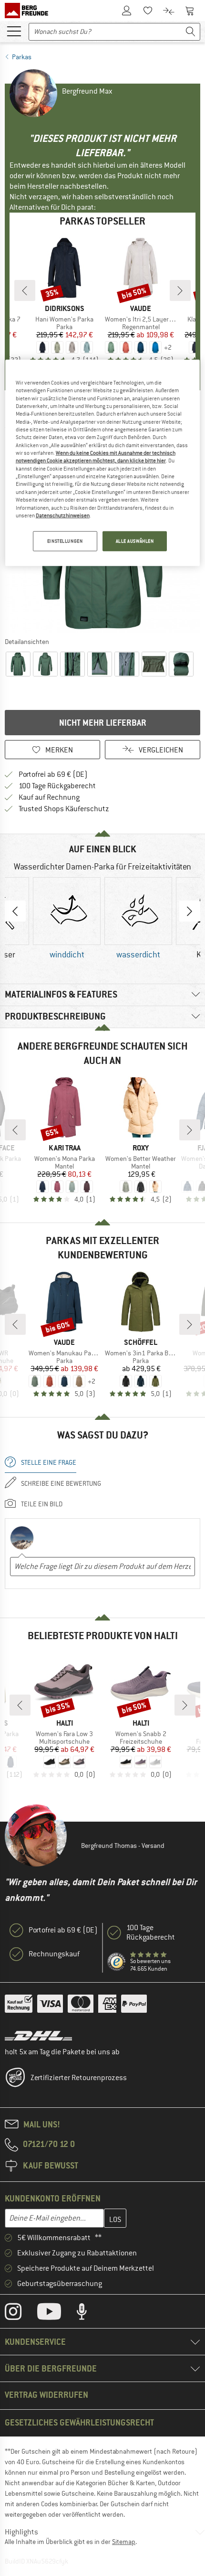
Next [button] (190, 911)
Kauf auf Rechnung (49, 797)
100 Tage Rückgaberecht (57, 786)
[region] (103, 463)
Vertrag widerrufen (46, 2395)
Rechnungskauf (54, 1954)
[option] (67, 919)
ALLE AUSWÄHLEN (135, 541)
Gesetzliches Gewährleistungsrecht (79, 2422)
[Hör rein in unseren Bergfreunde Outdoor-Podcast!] (89, 2314)
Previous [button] (15, 911)
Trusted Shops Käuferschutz (64, 809)
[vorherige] (25, 290)
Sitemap (124, 2542)
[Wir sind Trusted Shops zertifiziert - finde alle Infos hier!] (117, 1962)
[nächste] (180, 290)
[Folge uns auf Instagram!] (20, 2314)
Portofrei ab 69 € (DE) (53, 774)
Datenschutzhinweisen (63, 515)
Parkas (22, 57)
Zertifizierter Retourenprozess (79, 2078)
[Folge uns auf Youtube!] (56, 2314)
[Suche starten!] (191, 32)
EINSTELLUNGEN (65, 541)
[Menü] (14, 31)
